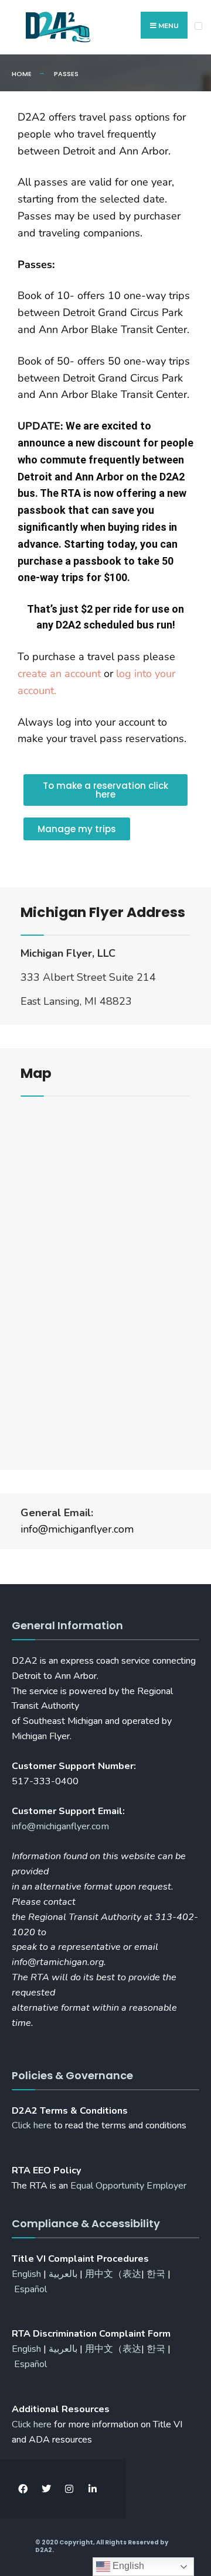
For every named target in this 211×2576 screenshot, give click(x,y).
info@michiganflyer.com (77, 1529)
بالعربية (63, 2274)
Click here (32, 2125)
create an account (59, 674)
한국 (156, 2274)
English (26, 2274)
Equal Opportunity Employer (128, 2186)
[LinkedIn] (92, 2489)
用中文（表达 (113, 2274)
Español (30, 2289)
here (32, 2424)
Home (22, 74)
